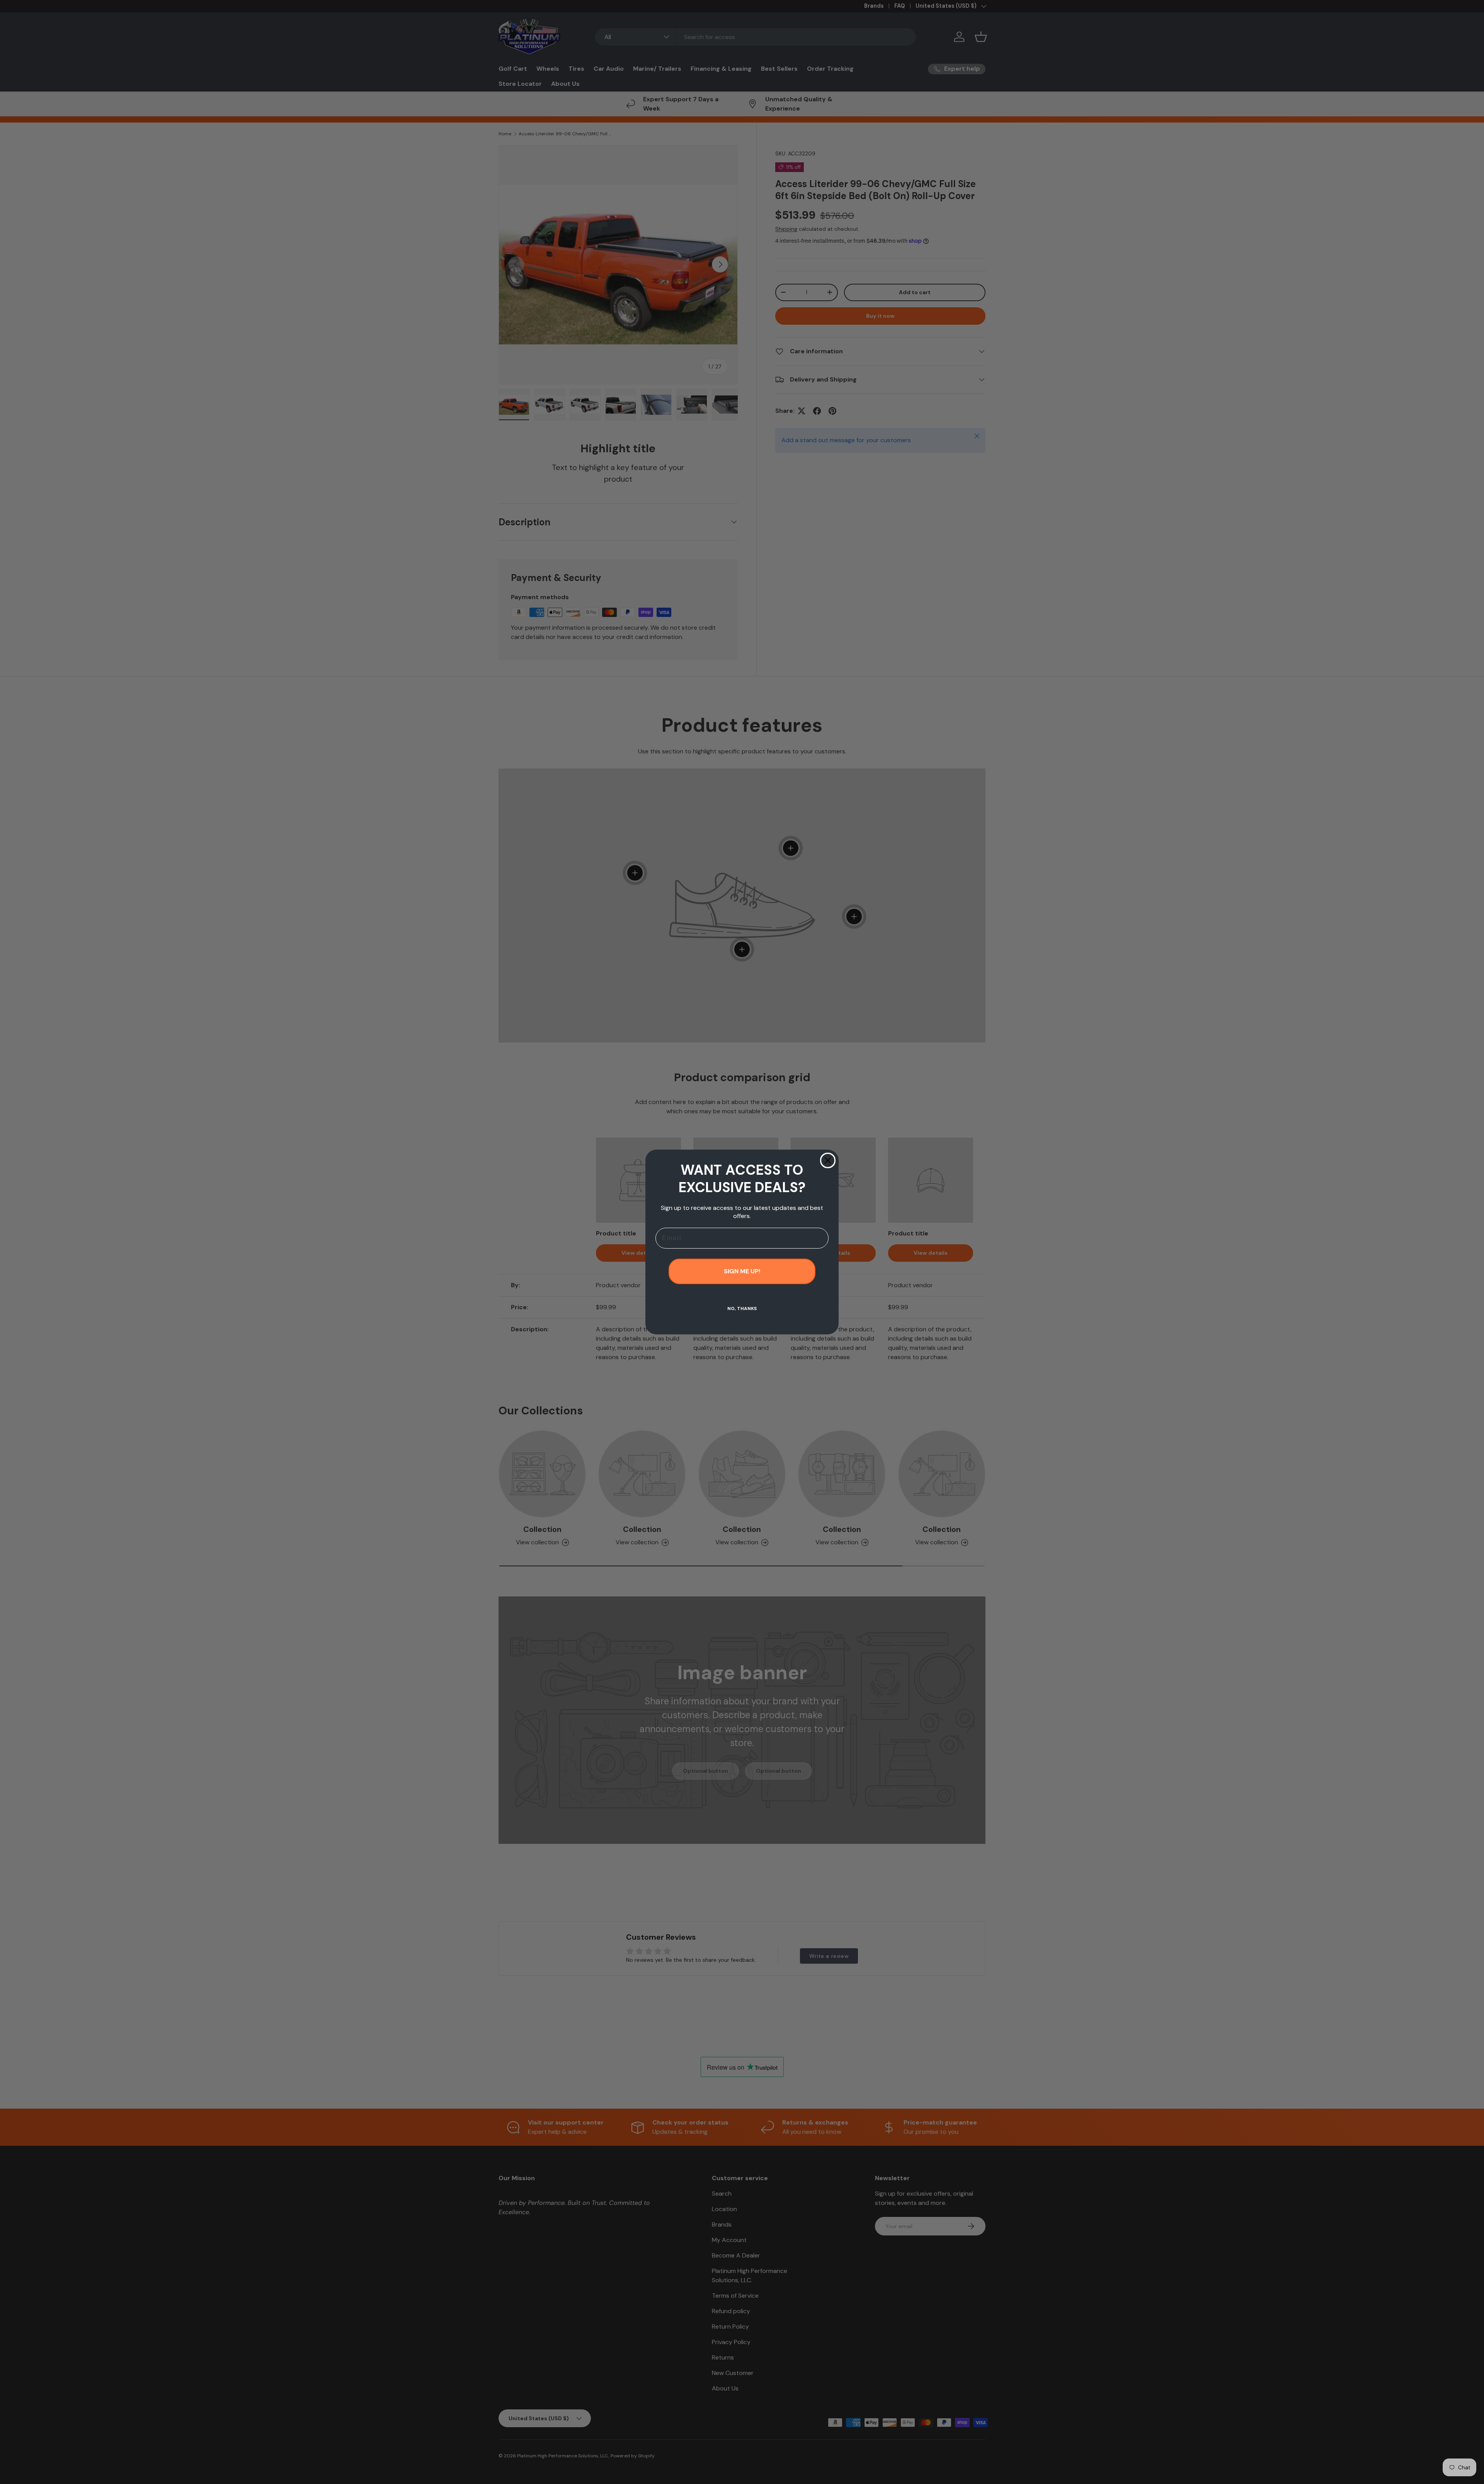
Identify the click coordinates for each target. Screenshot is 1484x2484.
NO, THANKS (742, 1308)
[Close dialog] (828, 1160)
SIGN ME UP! (742, 1271)
